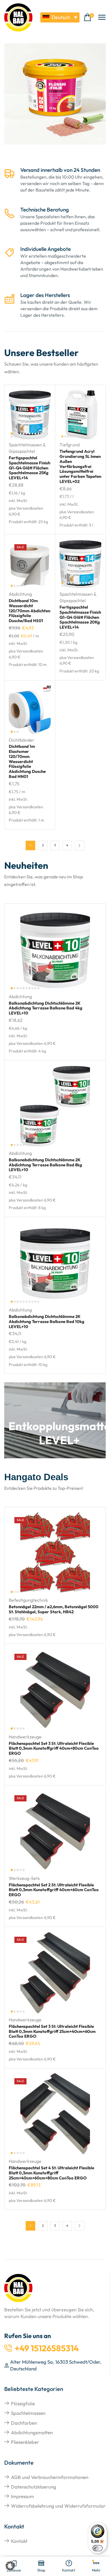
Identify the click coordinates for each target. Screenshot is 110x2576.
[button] (89, 18)
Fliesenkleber (25, 2442)
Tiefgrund (70, 445)
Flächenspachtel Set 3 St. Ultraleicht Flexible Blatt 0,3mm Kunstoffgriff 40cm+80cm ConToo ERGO (54, 1748)
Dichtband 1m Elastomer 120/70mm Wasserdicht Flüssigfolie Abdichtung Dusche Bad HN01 (27, 761)
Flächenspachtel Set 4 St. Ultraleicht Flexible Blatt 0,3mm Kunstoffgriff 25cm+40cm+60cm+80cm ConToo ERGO (51, 2173)
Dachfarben (24, 2423)
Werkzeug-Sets (24, 1878)
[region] (55, 98)
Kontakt (19, 2541)
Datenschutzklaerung (34, 2487)
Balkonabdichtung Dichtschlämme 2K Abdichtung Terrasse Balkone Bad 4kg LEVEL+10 (46, 1008)
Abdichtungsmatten (32, 2432)
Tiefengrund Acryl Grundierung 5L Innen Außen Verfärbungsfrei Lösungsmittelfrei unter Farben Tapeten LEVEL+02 (80, 466)
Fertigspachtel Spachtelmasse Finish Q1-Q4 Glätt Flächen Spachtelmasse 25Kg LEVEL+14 (29, 468)
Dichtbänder (22, 740)
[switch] (98, 2548)
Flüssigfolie (23, 2403)
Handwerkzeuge (25, 1737)
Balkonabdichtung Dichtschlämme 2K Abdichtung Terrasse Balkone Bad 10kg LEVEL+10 (47, 1321)
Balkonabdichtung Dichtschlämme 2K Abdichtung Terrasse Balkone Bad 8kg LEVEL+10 (45, 1165)
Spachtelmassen (28, 2413)
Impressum (23, 2496)
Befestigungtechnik (28, 1600)
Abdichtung (20, 594)
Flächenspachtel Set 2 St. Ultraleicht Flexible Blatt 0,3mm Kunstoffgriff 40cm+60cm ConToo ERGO (54, 1890)
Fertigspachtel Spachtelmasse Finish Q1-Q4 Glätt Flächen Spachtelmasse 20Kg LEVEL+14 (80, 617)
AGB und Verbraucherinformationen (50, 2477)
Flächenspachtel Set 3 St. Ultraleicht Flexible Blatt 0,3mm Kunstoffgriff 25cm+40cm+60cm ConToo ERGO (52, 2031)
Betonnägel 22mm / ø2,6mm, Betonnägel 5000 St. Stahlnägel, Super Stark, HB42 (54, 1609)
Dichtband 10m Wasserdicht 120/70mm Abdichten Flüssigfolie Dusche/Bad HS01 (29, 611)
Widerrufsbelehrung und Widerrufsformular (58, 2506)
